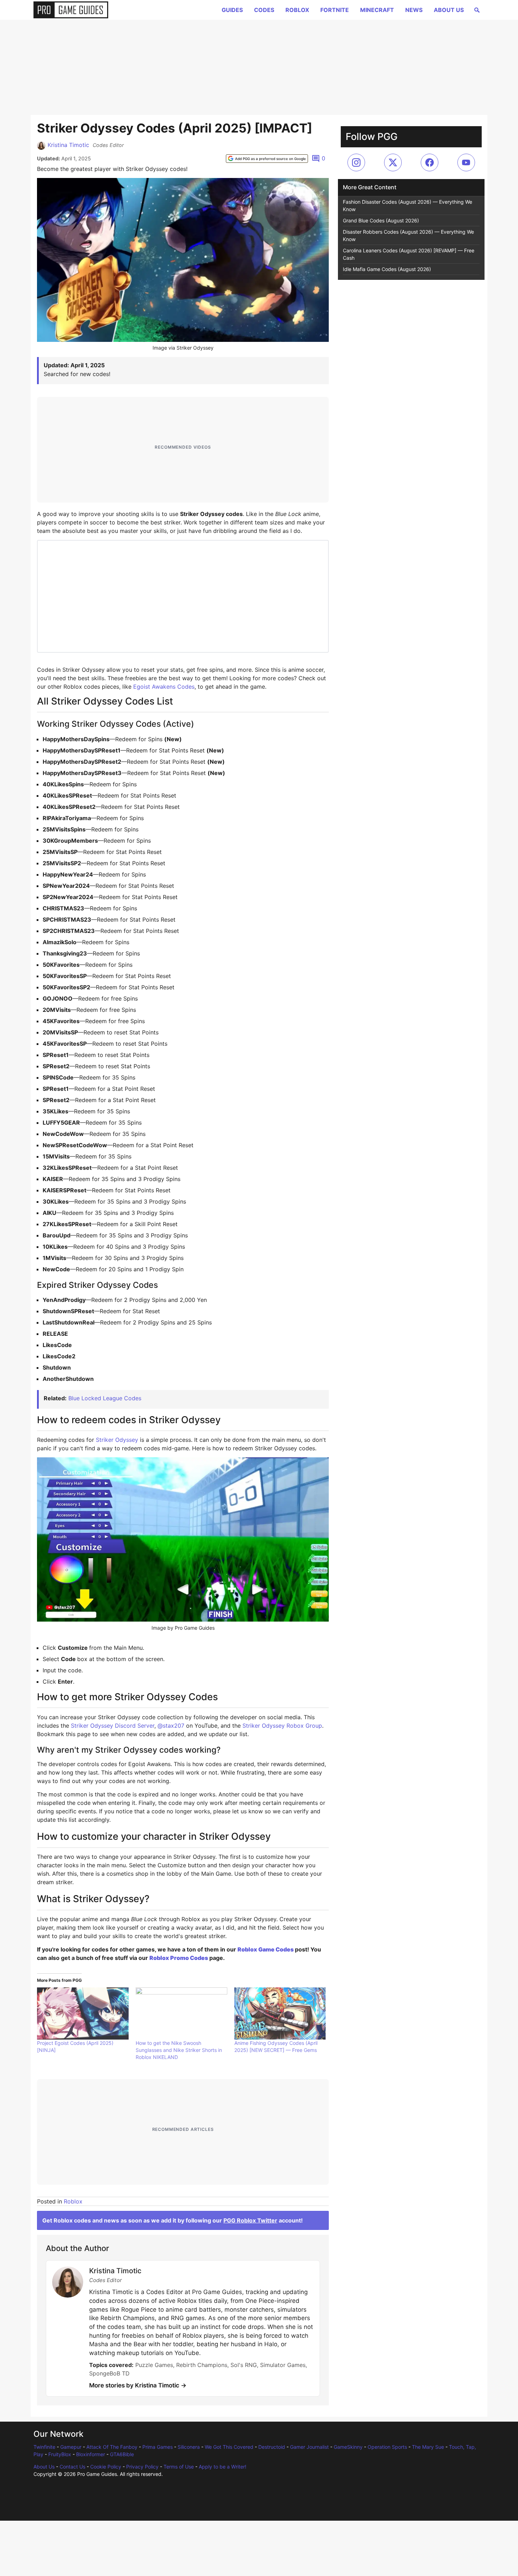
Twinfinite (44, 2447)
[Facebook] (430, 162)
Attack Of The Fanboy (112, 2447)
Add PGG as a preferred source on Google (270, 159)
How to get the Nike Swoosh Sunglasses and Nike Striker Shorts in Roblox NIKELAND (179, 2050)
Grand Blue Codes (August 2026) (381, 220)
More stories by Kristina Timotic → (138, 2385)
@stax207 (171, 1726)
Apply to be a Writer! (223, 2467)
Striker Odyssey (117, 1440)
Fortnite (335, 10)
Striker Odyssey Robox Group (282, 1726)
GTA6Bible (122, 2454)
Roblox (297, 10)
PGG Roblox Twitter (250, 2220)
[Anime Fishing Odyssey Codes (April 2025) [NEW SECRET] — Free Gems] (280, 2014)
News (414, 10)
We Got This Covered (229, 2447)
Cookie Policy (106, 2467)
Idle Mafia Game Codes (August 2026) (387, 269)
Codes (264, 10)
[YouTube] (466, 162)
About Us (449, 10)
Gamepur (71, 2447)
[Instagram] (356, 162)
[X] (393, 162)
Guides (232, 10)
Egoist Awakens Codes (164, 687)
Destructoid (272, 2447)
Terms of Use (179, 2467)
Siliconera (189, 2447)
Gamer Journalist (309, 2447)
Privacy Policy (142, 2467)
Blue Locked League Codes (105, 1398)
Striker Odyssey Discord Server (113, 1726)
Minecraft (377, 10)
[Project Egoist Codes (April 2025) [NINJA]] (83, 2014)
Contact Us (72, 2467)
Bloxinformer (91, 2454)
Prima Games (158, 2447)
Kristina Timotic (68, 145)
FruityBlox (60, 2454)
